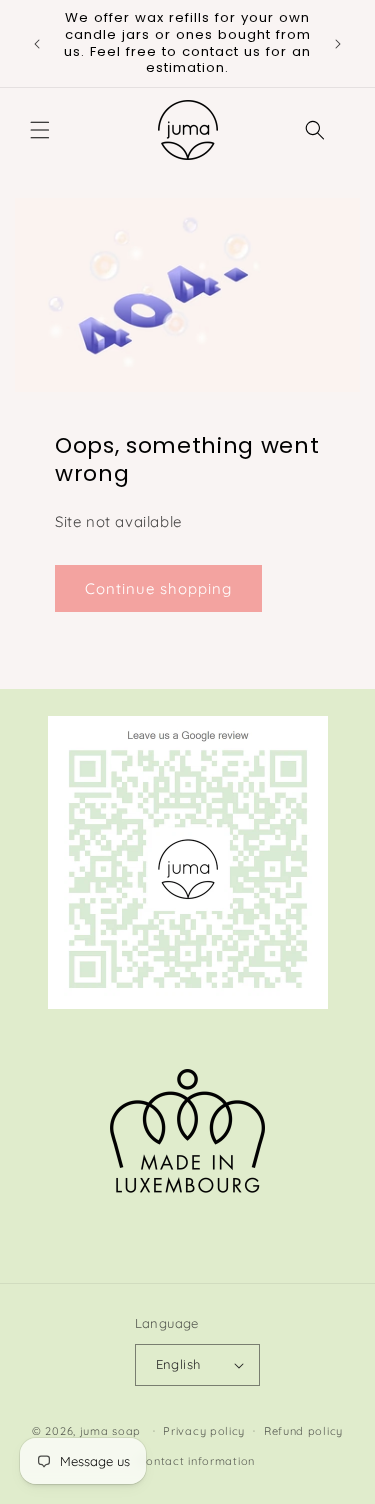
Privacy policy (204, 1431)
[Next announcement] (338, 44)
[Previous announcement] (37, 44)
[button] (40, 130)
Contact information (197, 1461)
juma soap (110, 1430)
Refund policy (303, 1431)
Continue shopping (158, 588)
